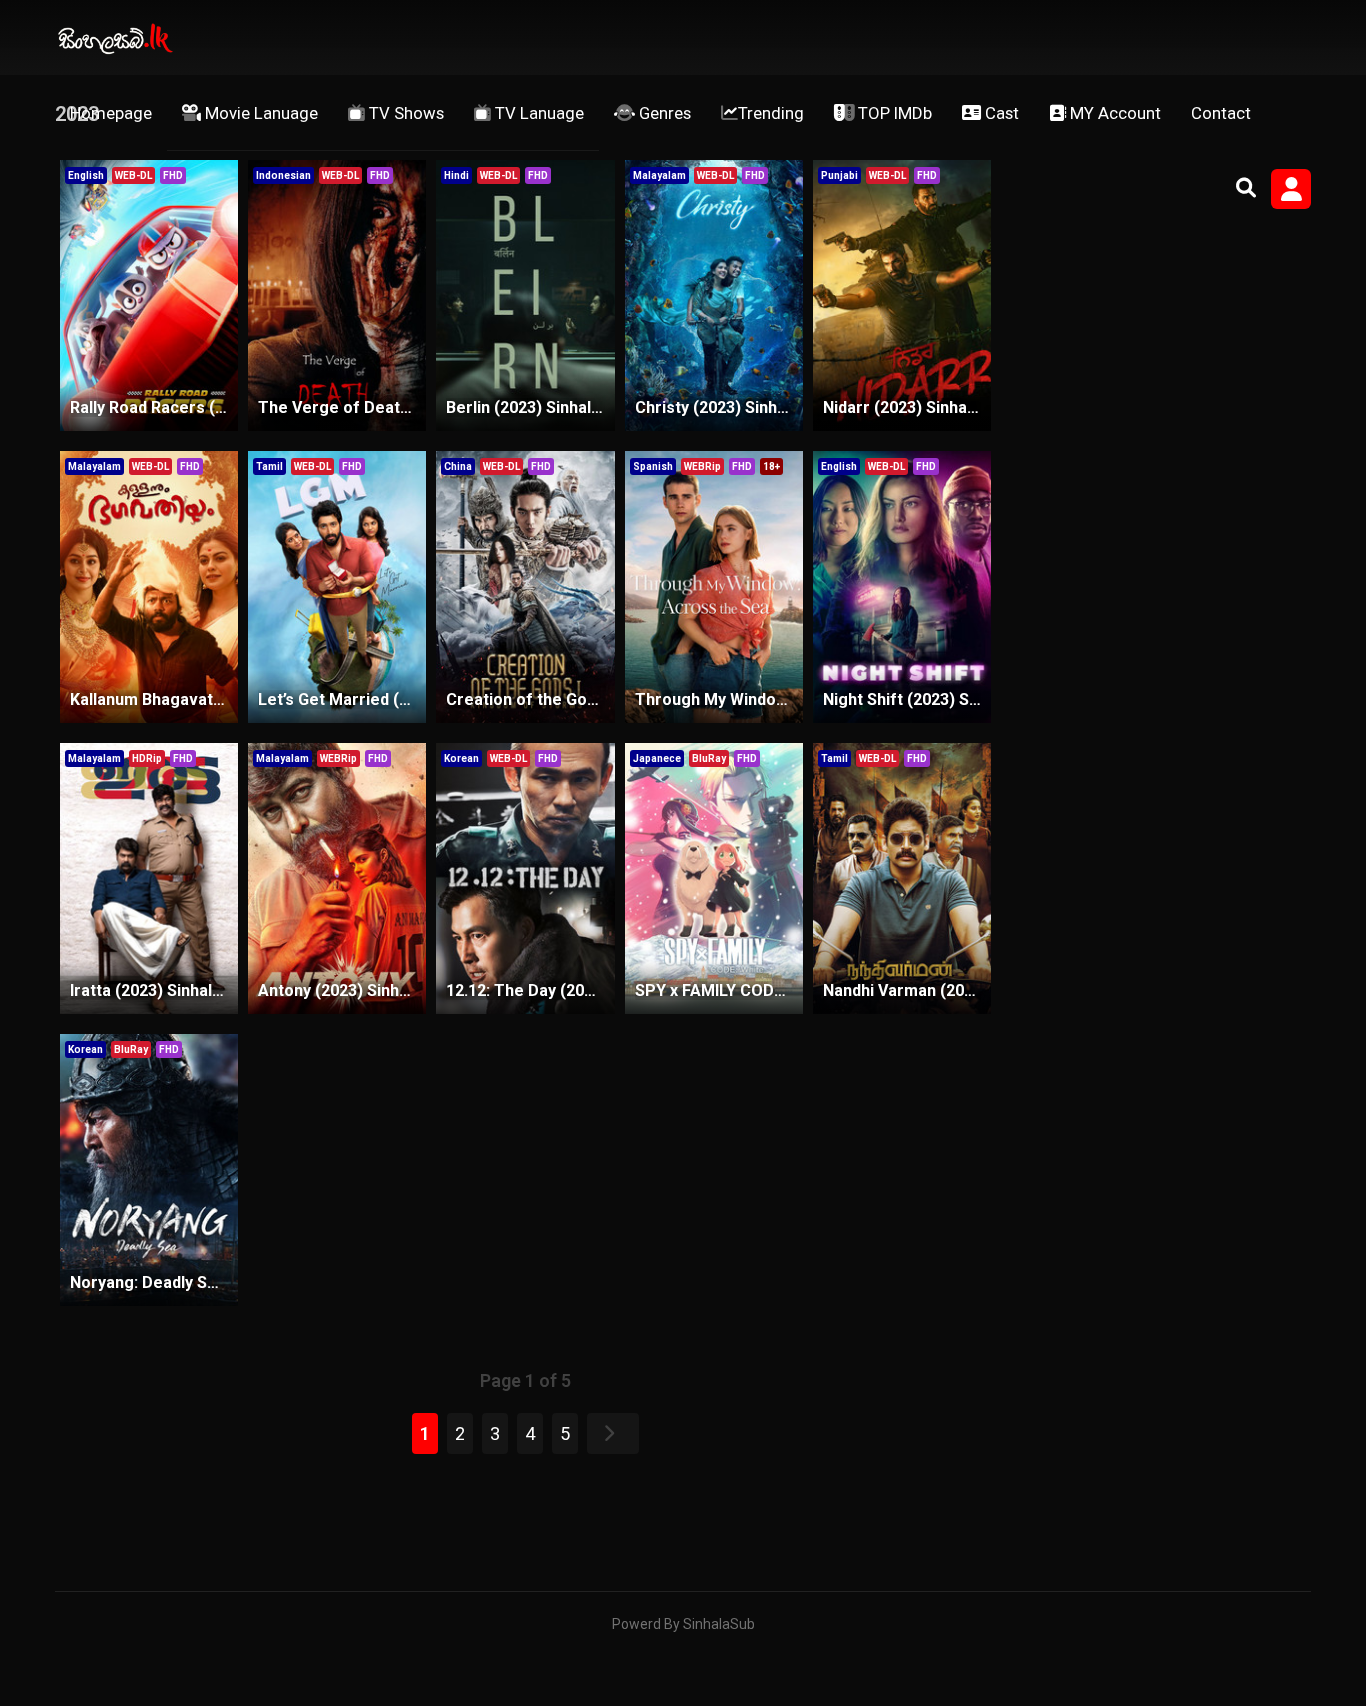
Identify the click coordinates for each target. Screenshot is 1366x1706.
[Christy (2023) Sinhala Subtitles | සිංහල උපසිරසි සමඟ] (714, 296)
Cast (1000, 113)
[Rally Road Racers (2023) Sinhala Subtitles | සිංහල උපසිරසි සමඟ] (149, 296)
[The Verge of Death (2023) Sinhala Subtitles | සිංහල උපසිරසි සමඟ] (337, 296)
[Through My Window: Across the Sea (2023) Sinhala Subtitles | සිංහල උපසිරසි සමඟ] (714, 587)
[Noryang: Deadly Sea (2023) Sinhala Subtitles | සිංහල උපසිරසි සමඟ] (149, 1170)
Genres (663, 113)
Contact (1221, 113)
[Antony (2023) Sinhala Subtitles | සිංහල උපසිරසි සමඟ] (337, 879)
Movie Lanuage (259, 113)
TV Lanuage (537, 113)
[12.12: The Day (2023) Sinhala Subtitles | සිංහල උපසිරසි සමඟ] (525, 879)
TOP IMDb (893, 113)
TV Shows (404, 113)
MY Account (1113, 113)
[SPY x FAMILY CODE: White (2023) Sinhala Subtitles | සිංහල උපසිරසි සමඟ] (714, 879)
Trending (771, 113)
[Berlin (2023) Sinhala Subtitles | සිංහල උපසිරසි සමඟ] (525, 296)
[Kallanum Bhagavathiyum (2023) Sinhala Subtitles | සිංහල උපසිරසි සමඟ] (149, 587)
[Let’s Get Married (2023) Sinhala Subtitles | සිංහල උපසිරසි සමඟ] (337, 587)
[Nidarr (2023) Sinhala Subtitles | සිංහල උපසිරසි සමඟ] (902, 296)
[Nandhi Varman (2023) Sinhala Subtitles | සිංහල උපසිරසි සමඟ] (902, 879)
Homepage (111, 113)
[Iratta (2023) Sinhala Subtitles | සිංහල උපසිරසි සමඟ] (149, 879)
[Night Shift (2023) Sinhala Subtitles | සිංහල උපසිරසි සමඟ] (902, 587)
